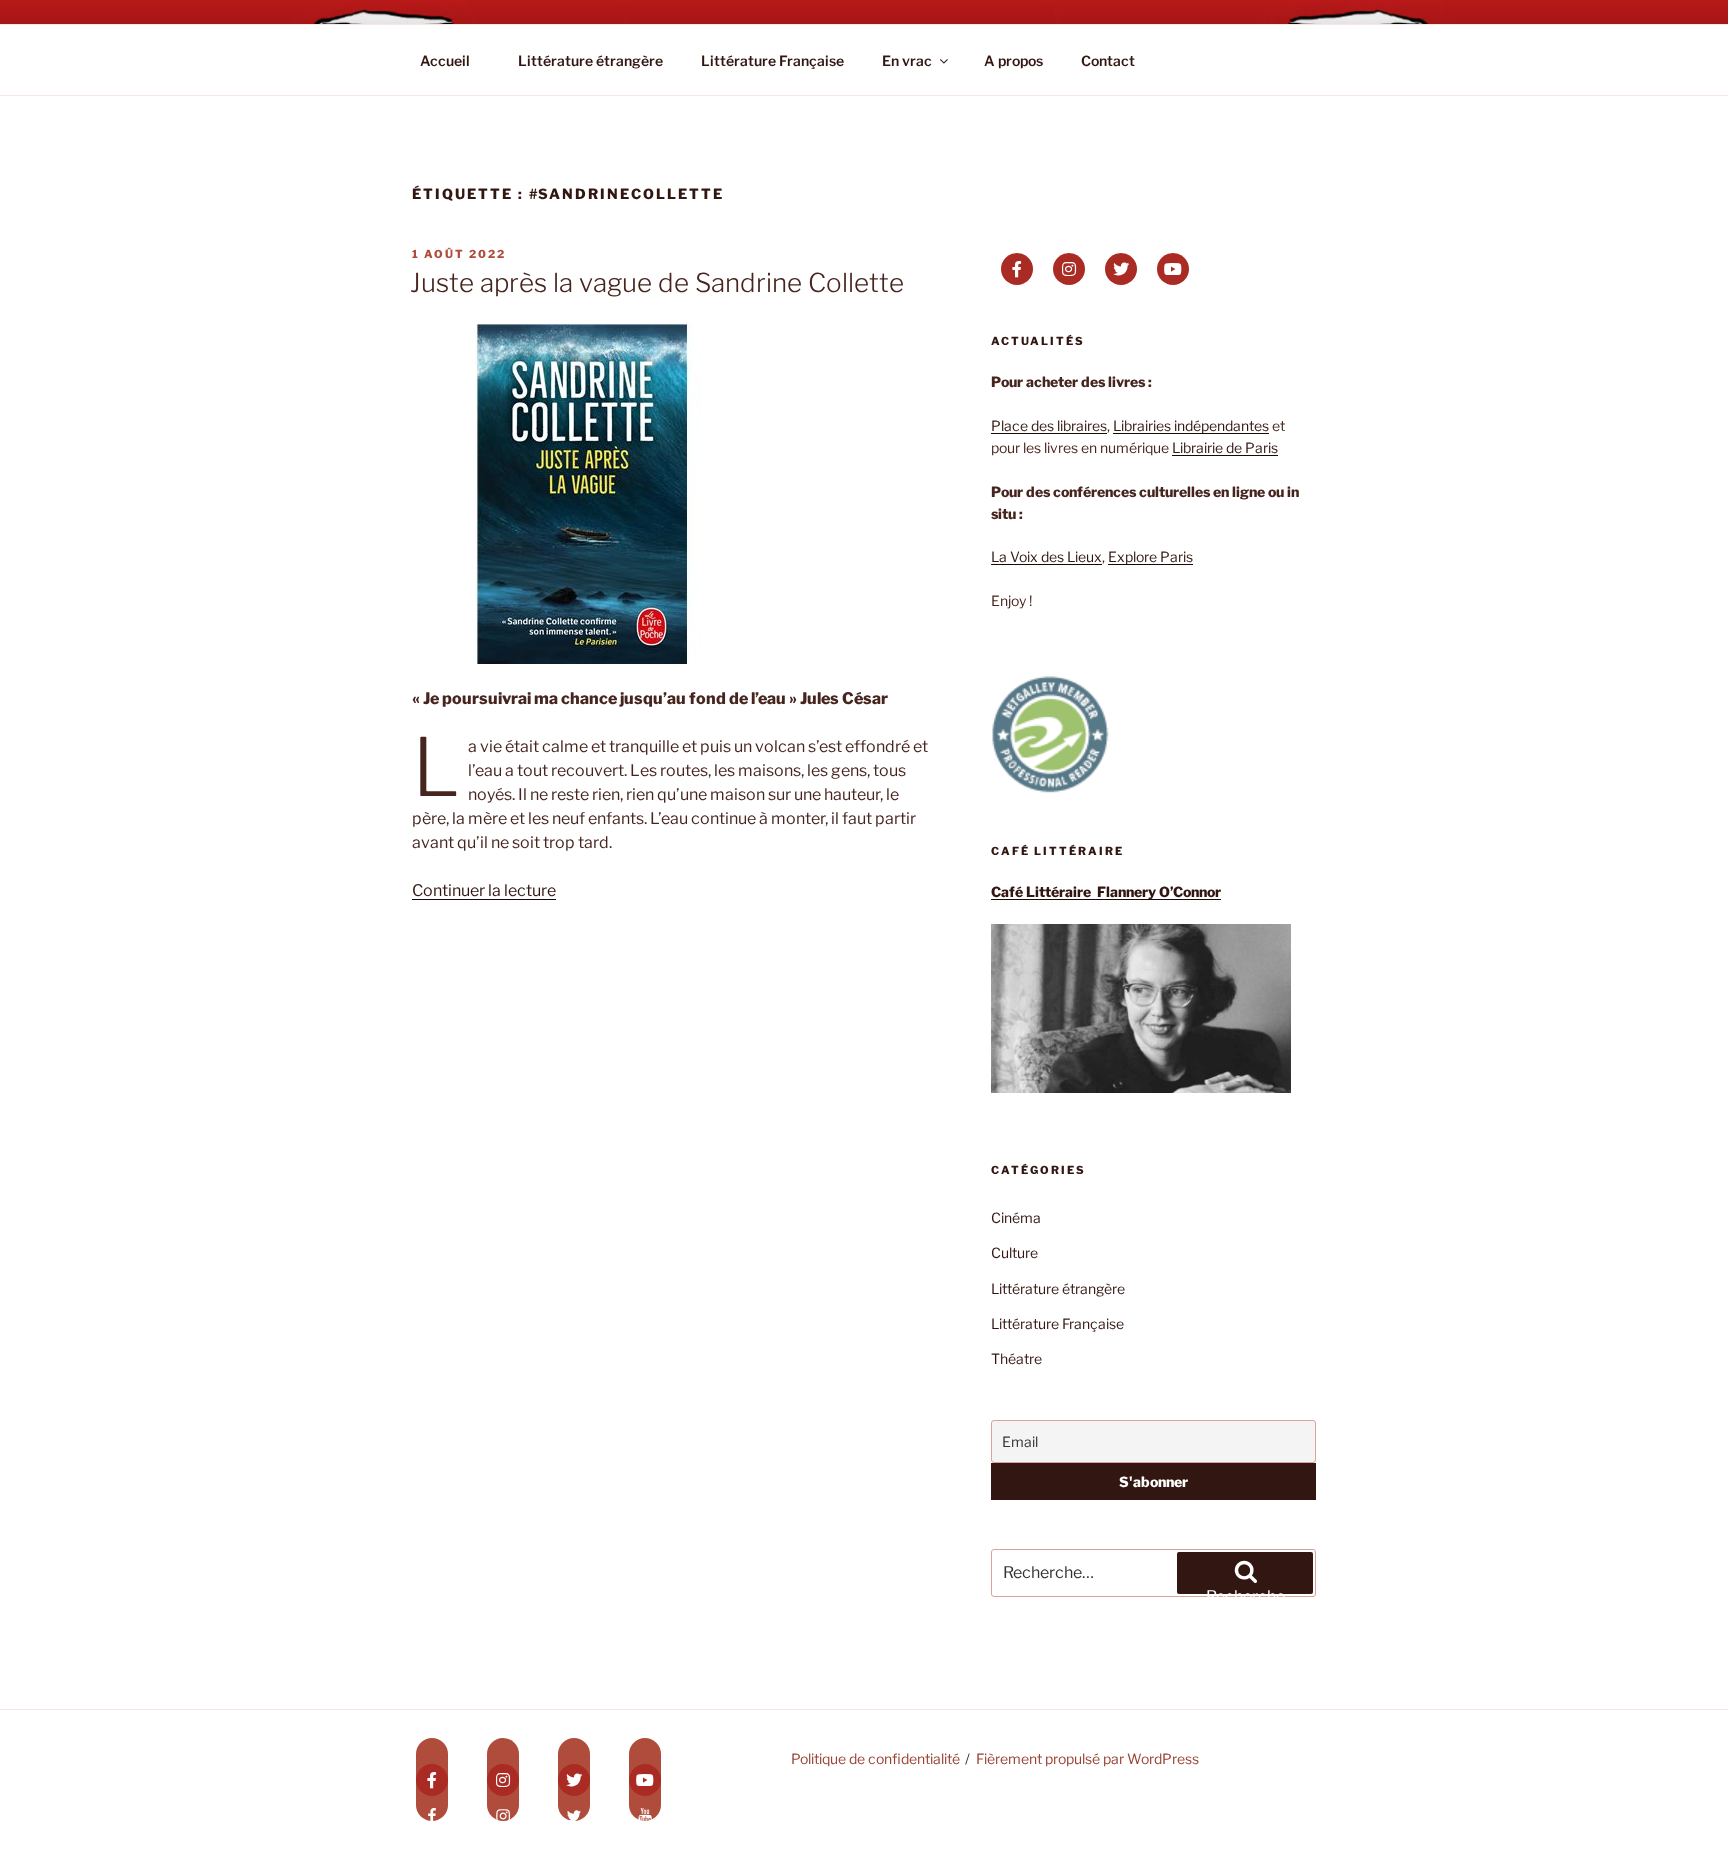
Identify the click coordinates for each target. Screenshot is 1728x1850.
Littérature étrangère (590, 60)
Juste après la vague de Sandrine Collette (657, 282)
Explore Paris (1150, 556)
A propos (1013, 60)
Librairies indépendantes (1191, 425)
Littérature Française (772, 60)
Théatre (1016, 1358)
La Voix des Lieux (1046, 556)
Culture (1014, 1252)
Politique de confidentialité (875, 1758)
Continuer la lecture (484, 890)
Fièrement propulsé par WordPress (1087, 1758)
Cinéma (1016, 1217)
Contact (1108, 60)
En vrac (907, 60)
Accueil (445, 60)
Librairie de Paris (1225, 447)
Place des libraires (1049, 425)
